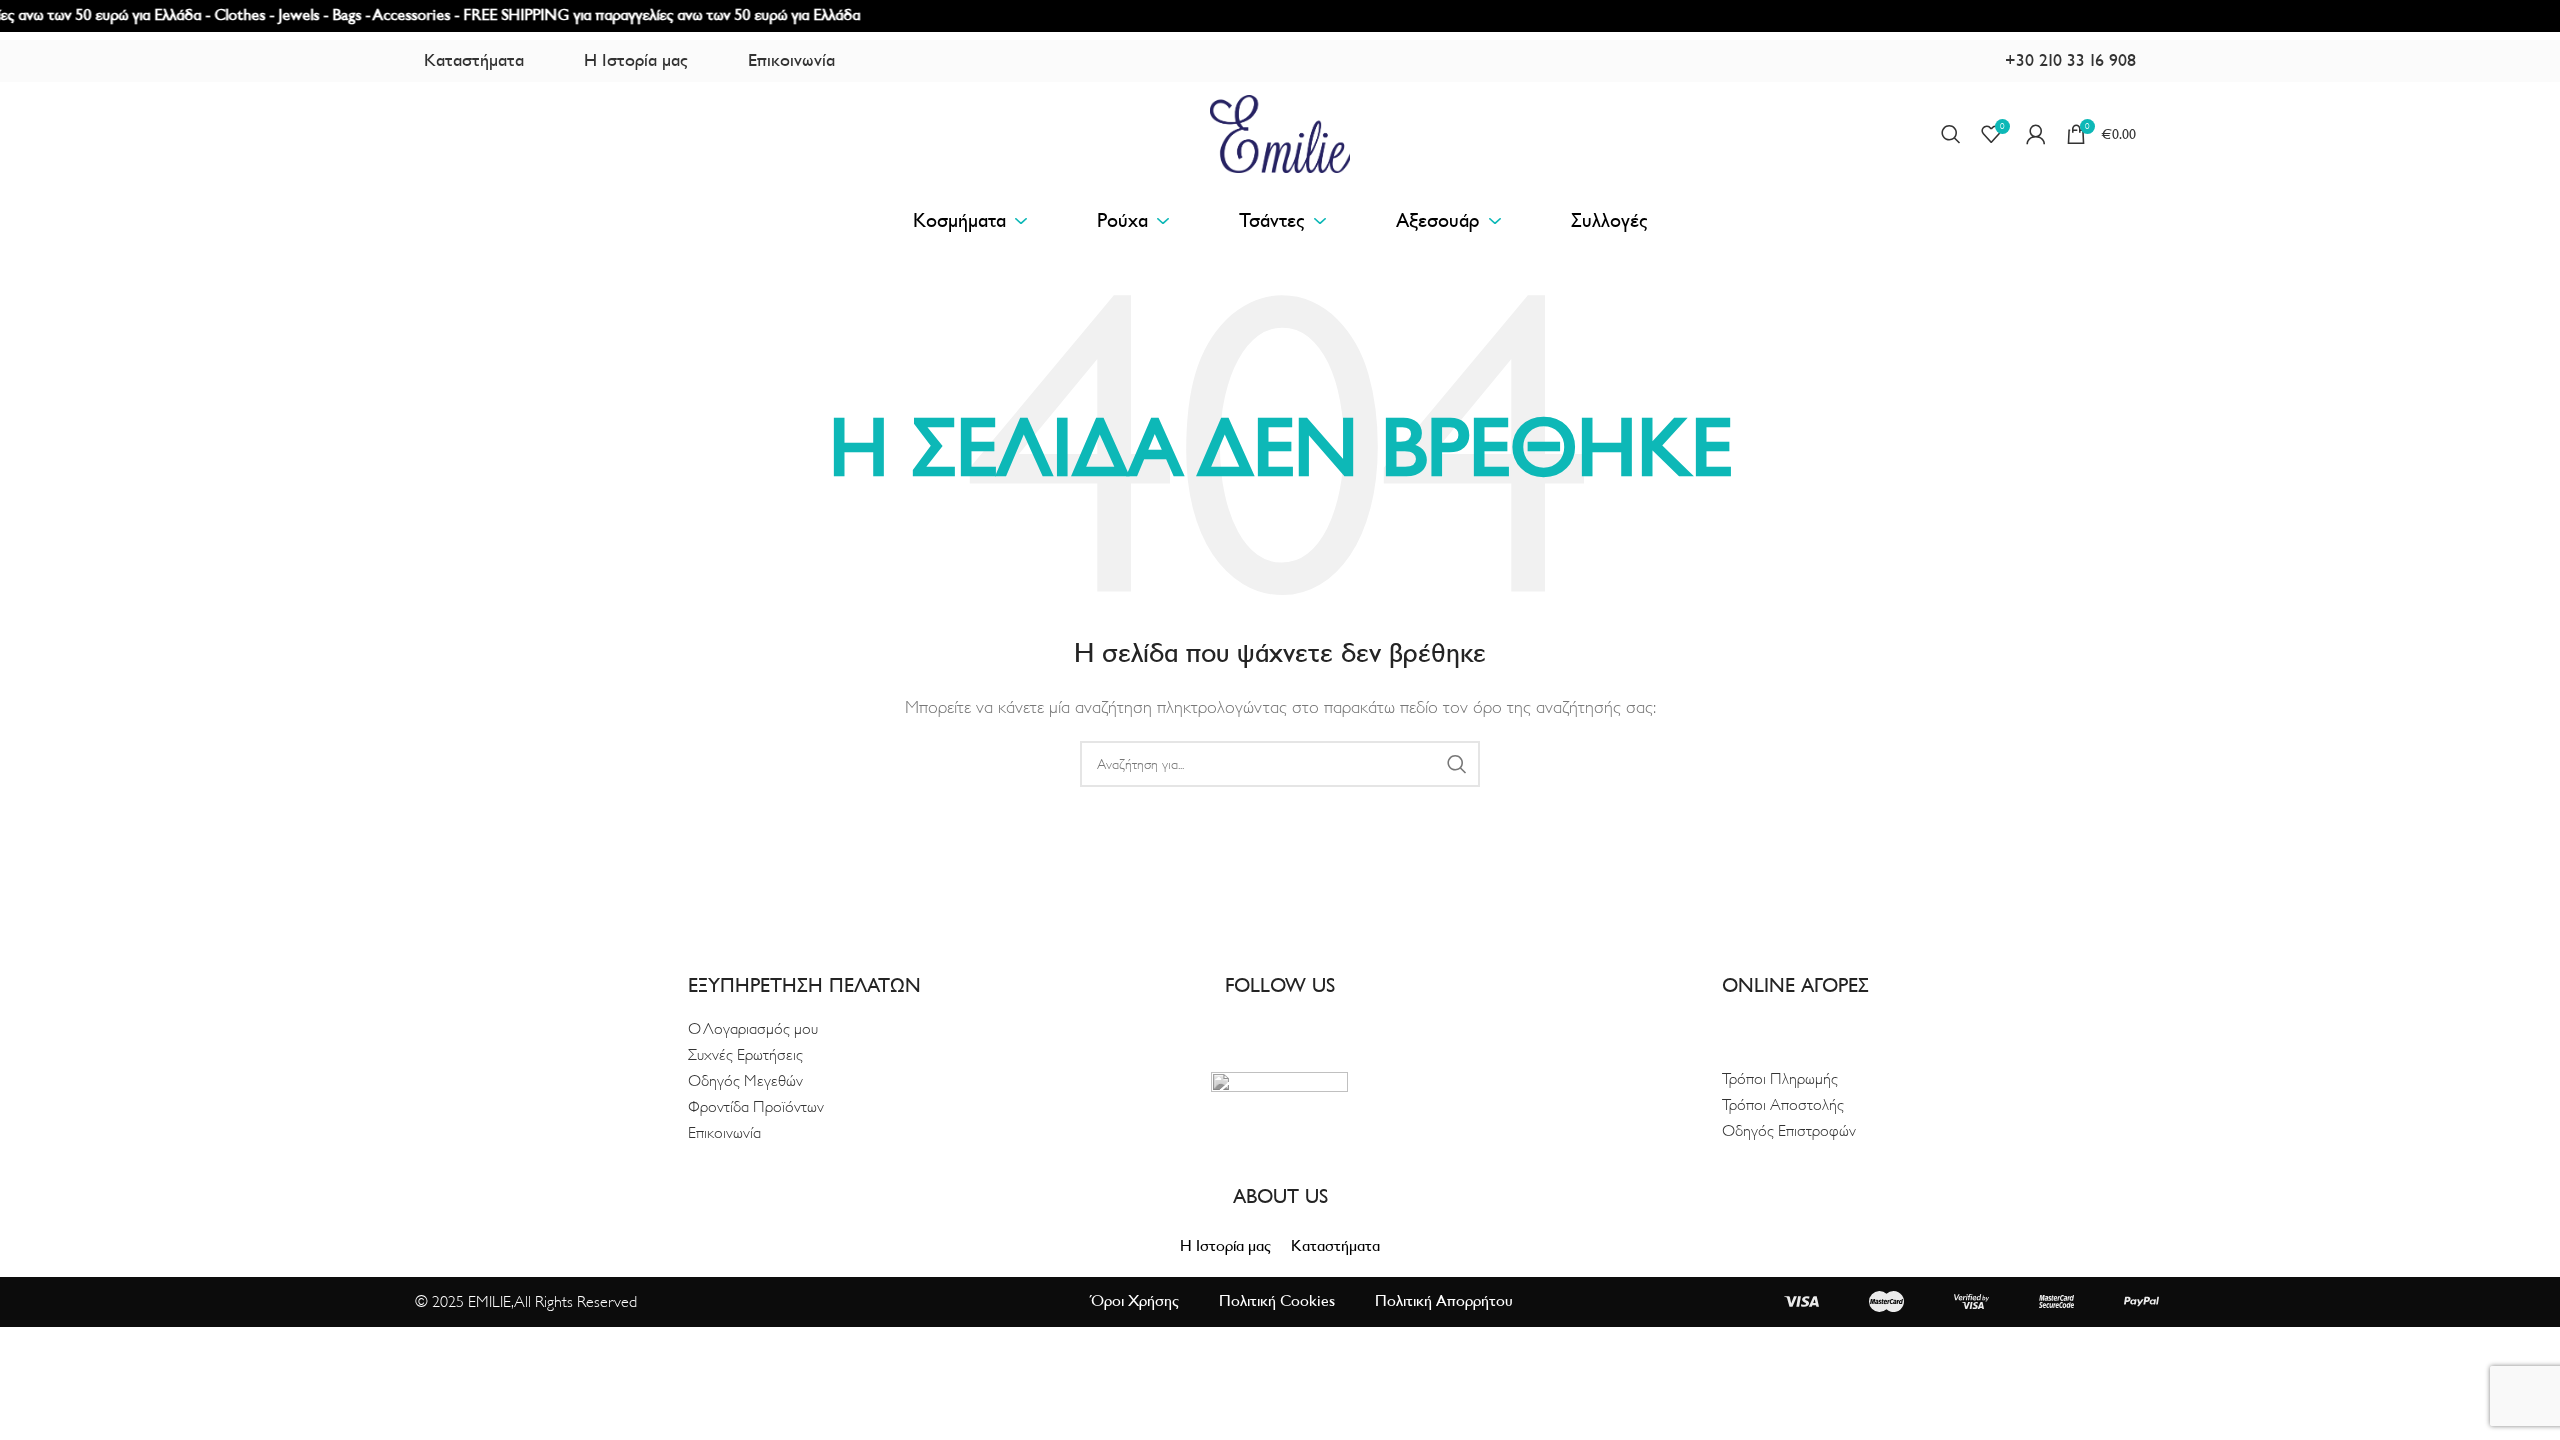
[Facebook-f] (1264, 1022)
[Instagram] (1296, 1022)
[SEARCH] (1457, 764)
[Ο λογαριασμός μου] (2036, 134)
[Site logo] (1280, 133)
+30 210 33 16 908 (2070, 60)
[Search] (1951, 134)
